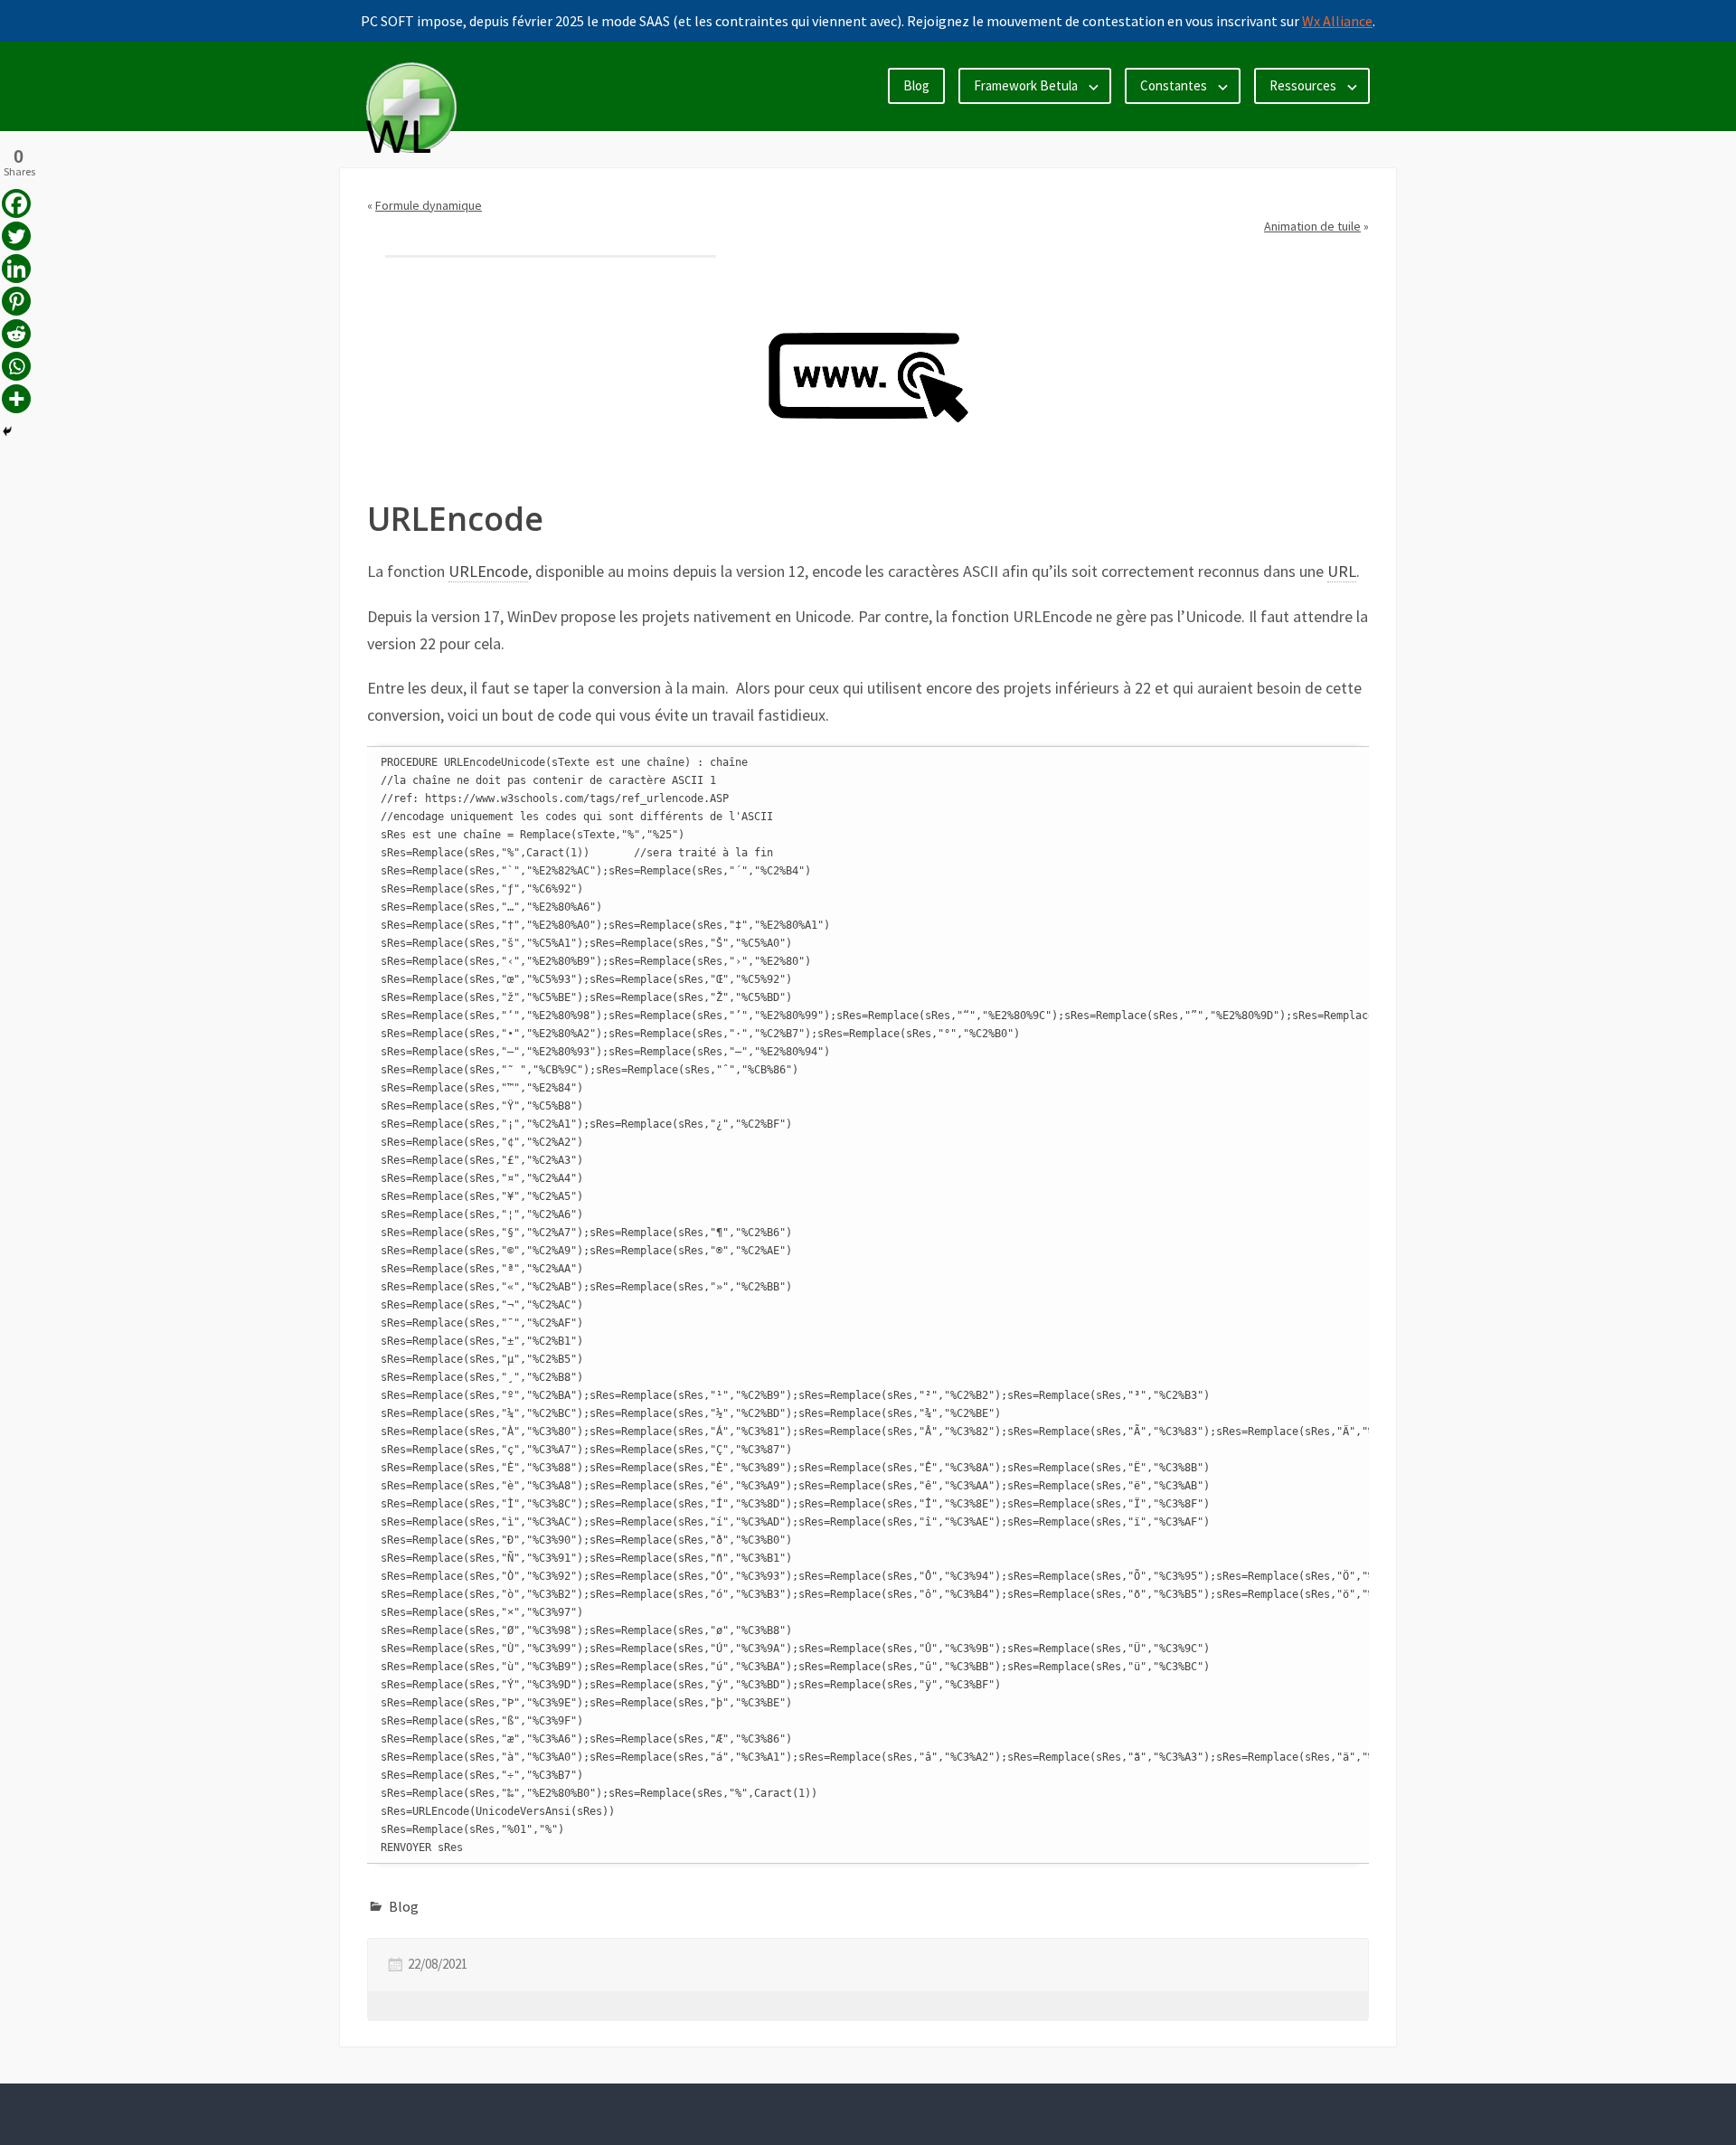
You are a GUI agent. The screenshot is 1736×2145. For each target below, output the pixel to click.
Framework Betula (1026, 85)
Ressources (1303, 85)
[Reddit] (16, 334)
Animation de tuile (1312, 226)
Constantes (1174, 85)
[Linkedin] (16, 269)
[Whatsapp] (16, 366)
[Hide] (7, 431)
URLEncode (488, 571)
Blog (916, 85)
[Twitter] (16, 236)
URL (1342, 571)
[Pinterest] (16, 301)
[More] (16, 399)
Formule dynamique (429, 205)
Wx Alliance (1337, 21)
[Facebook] (16, 203)
